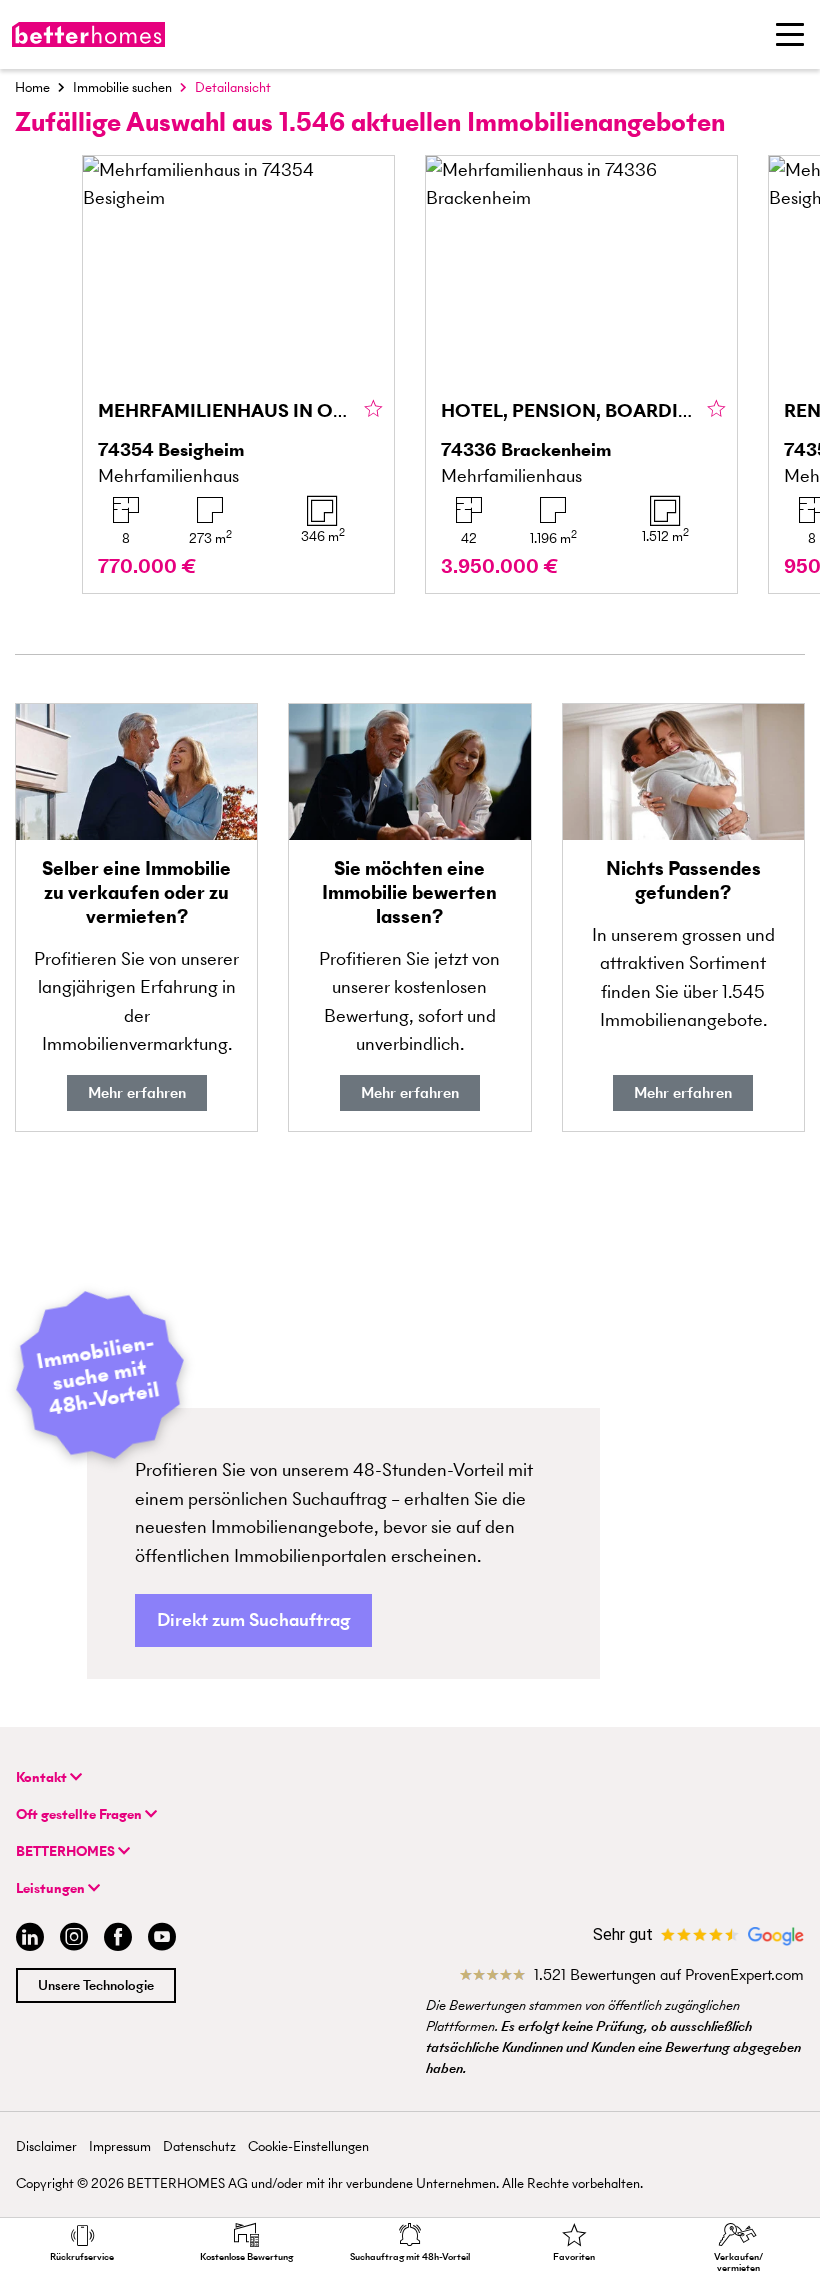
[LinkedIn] (26, 1939)
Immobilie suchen (122, 87)
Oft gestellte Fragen (80, 1814)
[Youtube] (162, 1939)
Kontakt (43, 1777)
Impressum (120, 2146)
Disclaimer (46, 2146)
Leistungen (52, 1888)
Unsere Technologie (96, 1985)
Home (32, 87)
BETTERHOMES (67, 1851)
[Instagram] (74, 1939)
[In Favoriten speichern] (373, 410)
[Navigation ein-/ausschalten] (790, 34)
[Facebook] (118, 1939)
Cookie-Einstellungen (308, 2146)
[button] (253, 1620)
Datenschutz (199, 2146)
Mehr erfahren (137, 1092)
